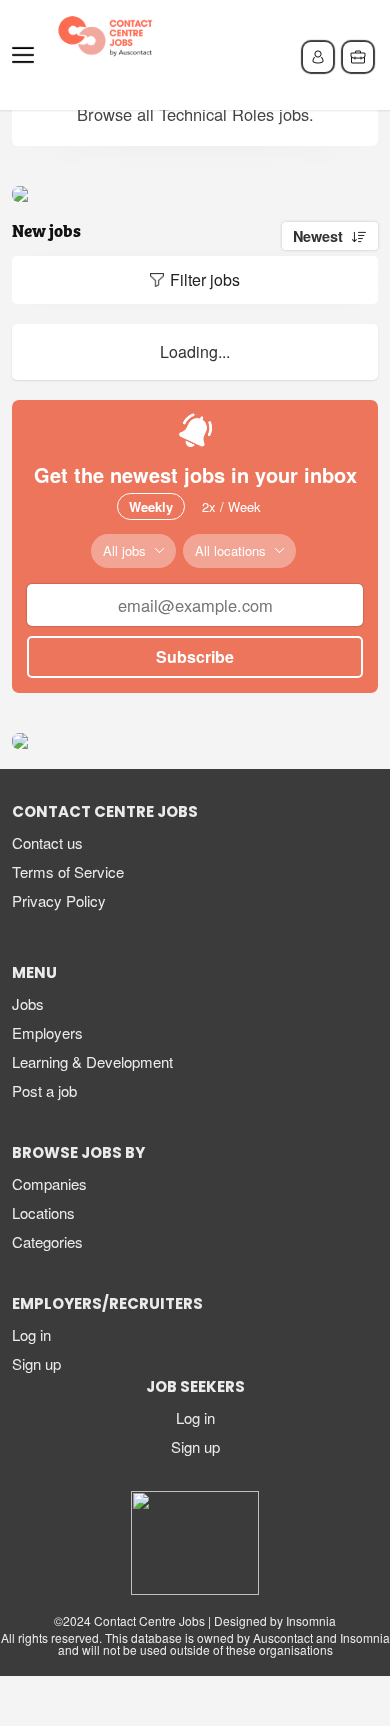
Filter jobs (205, 279)
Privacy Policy (59, 900)
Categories (47, 1241)
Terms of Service (68, 871)
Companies (49, 1183)
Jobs (28, 1003)
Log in (31, 1334)
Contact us (47, 842)
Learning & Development (92, 1061)
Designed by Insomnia (275, 1620)
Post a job (44, 1090)
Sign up (36, 1363)
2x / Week (231, 506)
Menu (27, 55)
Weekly (151, 506)
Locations (43, 1212)
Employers (47, 1032)
